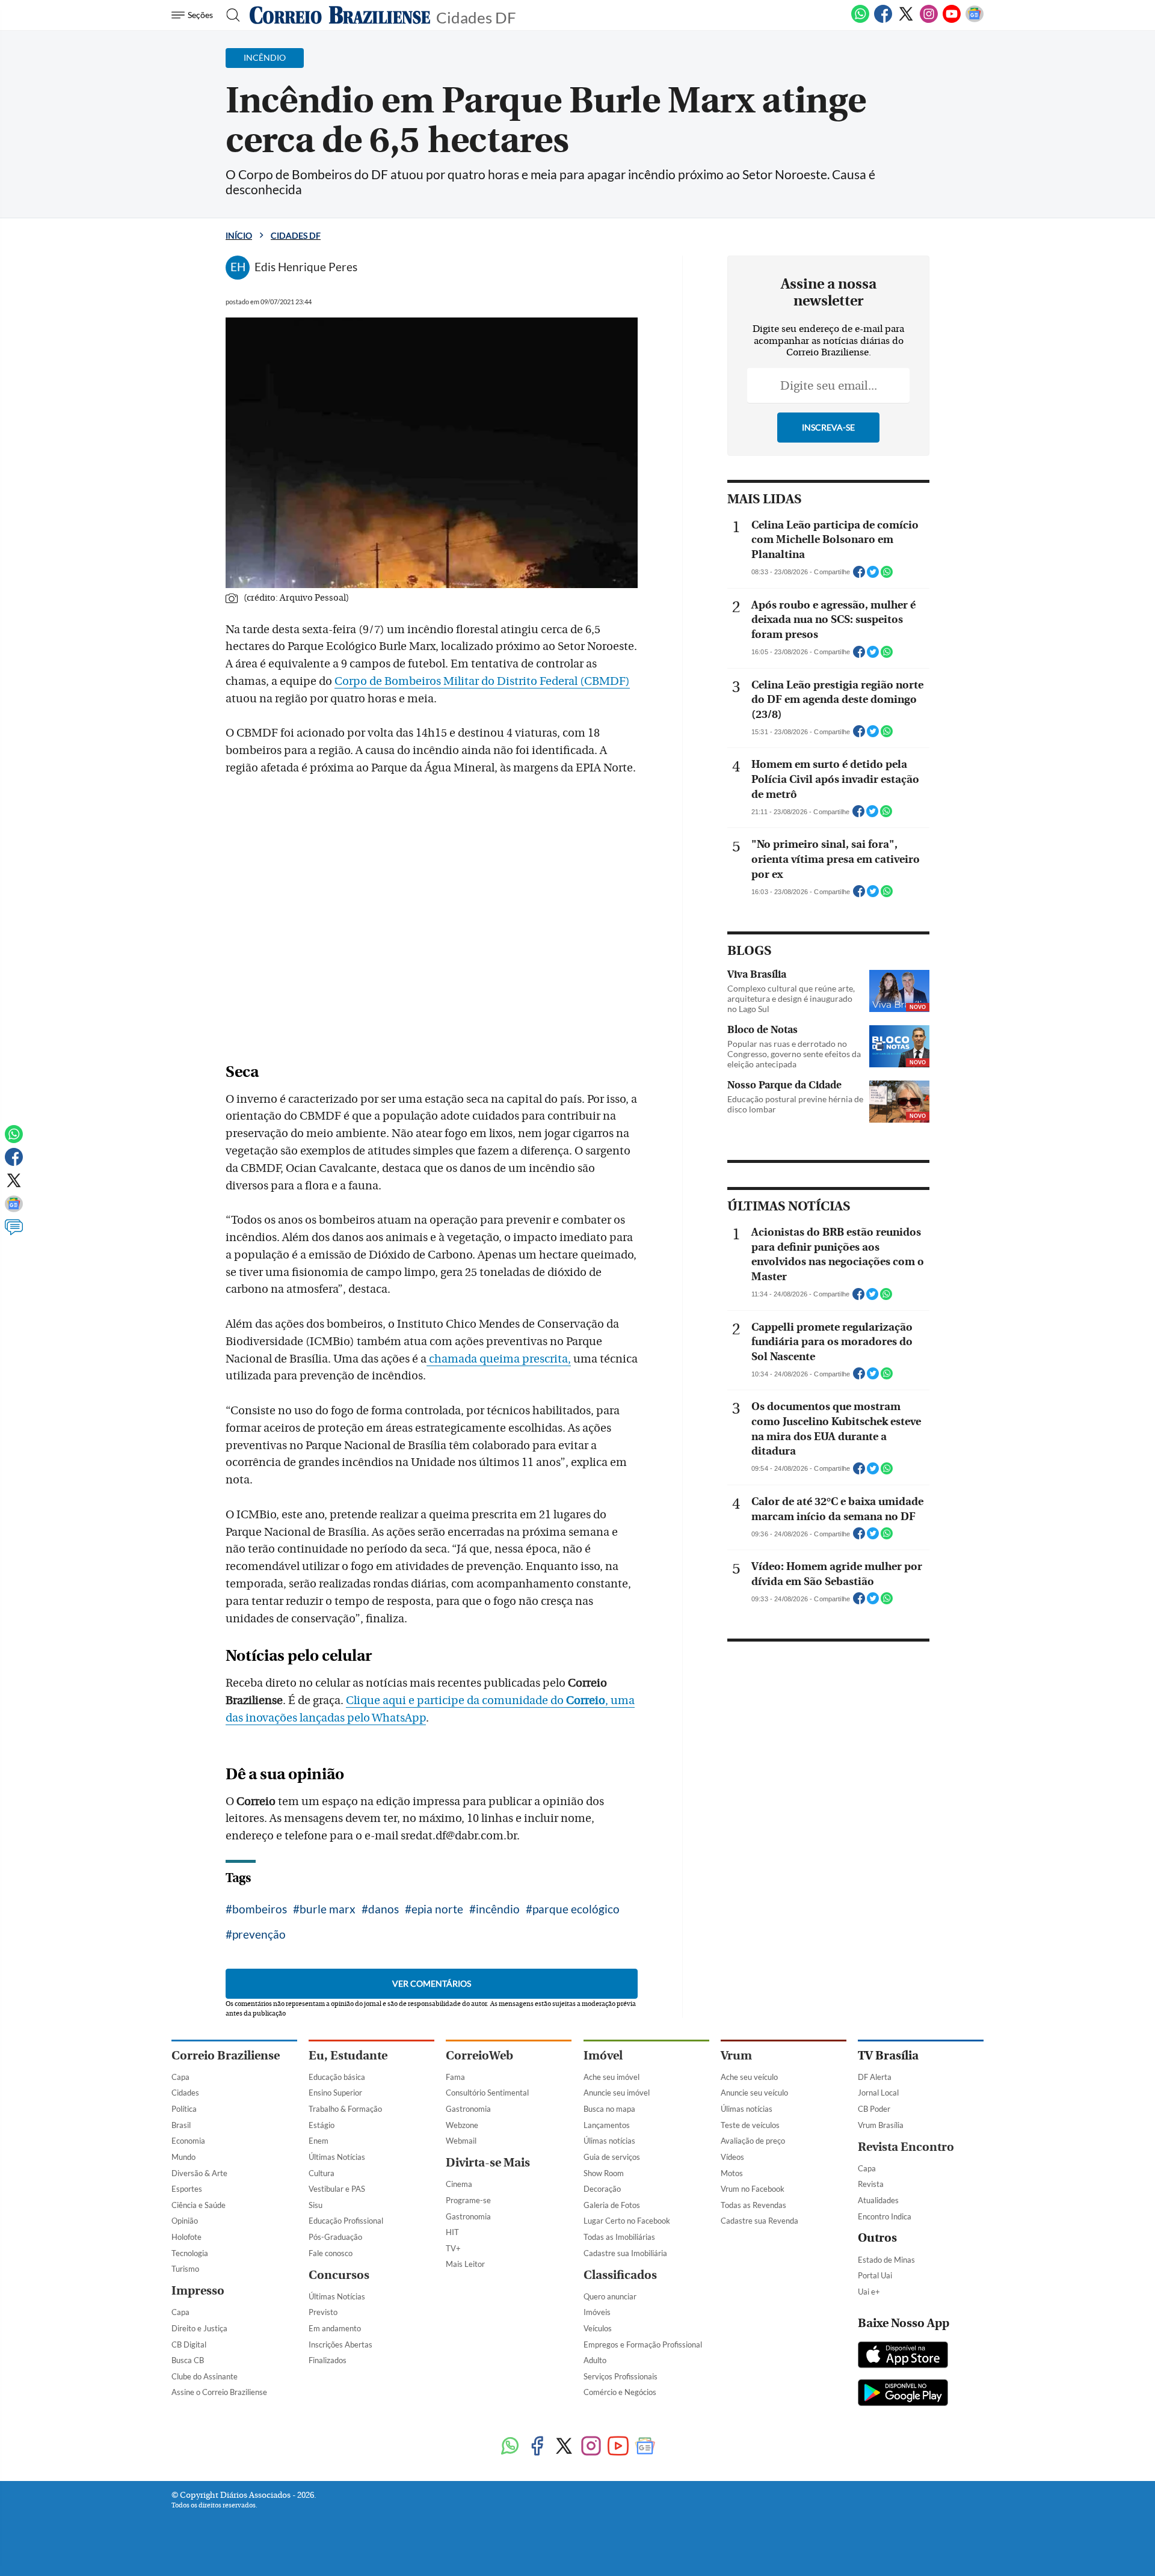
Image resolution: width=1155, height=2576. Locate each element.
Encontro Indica (885, 2216)
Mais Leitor (465, 2264)
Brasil (181, 2125)
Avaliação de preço (753, 2141)
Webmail (461, 2141)
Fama (455, 2077)
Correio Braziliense (226, 2056)
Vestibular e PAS (337, 2189)
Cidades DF (476, 17)
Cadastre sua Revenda (759, 2221)
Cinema (459, 2184)
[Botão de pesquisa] (229, 15)
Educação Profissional (346, 2221)
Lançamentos (607, 2125)
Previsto (323, 2312)
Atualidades (878, 2200)
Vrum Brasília (881, 2125)
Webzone (462, 2125)
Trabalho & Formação (345, 2109)
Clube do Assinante (205, 2376)
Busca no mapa (609, 2109)
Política (184, 2109)
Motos (732, 2173)
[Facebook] (883, 20)
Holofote (186, 2237)
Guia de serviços (612, 2157)
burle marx (328, 1909)
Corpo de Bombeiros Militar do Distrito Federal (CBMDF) (482, 681)
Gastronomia (468, 2109)
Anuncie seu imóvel (617, 2093)
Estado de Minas (886, 2260)
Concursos (339, 2275)
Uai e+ (869, 2292)
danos (383, 1909)
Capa (180, 2077)
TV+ (453, 2248)
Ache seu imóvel (611, 2077)
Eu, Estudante (348, 2056)
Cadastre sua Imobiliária (625, 2253)
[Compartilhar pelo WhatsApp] (887, 575)
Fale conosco (331, 2253)
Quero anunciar (610, 2296)
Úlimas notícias (609, 2141)
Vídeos (732, 2157)
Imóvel (603, 2056)
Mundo (183, 2157)
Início (239, 235)
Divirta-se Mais (488, 2163)
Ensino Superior (335, 2093)
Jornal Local (878, 2093)
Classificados (620, 2275)
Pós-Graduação (335, 2237)
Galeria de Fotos (612, 2205)
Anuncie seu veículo (754, 2093)
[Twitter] (906, 20)
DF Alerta (875, 2077)
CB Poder (874, 2109)
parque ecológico (576, 1909)
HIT (452, 2232)
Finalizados (328, 2360)
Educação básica (337, 2077)
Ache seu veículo (749, 2077)
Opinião (185, 2221)
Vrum (736, 2056)
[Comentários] (14, 1233)
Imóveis (597, 2312)
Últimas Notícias (337, 2157)
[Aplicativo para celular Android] (903, 2394)
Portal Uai (875, 2275)
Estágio (322, 2125)
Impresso (198, 2291)
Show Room (604, 2173)
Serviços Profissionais (621, 2376)
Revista (871, 2184)
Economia (188, 2141)
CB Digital (189, 2344)
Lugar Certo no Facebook (627, 2221)
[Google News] (975, 20)
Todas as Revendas (753, 2205)
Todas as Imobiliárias (619, 2237)
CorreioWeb (479, 2056)
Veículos (598, 2328)
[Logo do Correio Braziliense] (340, 15)
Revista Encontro (906, 2147)
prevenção (259, 1934)
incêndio (498, 1909)
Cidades (185, 2093)
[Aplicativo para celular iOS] (903, 2356)
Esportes (187, 2189)
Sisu (316, 2205)
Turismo (185, 2269)
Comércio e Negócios (620, 2392)
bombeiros (260, 1909)
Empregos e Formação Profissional (643, 2344)
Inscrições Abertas (340, 2344)
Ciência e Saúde (199, 2205)
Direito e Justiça (199, 2328)
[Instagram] (929, 20)
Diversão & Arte (199, 2173)
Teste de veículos (750, 2125)
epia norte (437, 1909)
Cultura (322, 2173)
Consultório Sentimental (487, 2093)
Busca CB (188, 2360)
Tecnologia (190, 2253)
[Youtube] (952, 20)
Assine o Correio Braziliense (219, 2392)
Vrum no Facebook (753, 2189)
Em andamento (335, 2328)
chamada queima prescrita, (499, 1359)
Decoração (602, 2189)
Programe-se (468, 2200)
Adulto (595, 2360)
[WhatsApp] (860, 20)
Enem (319, 2141)
